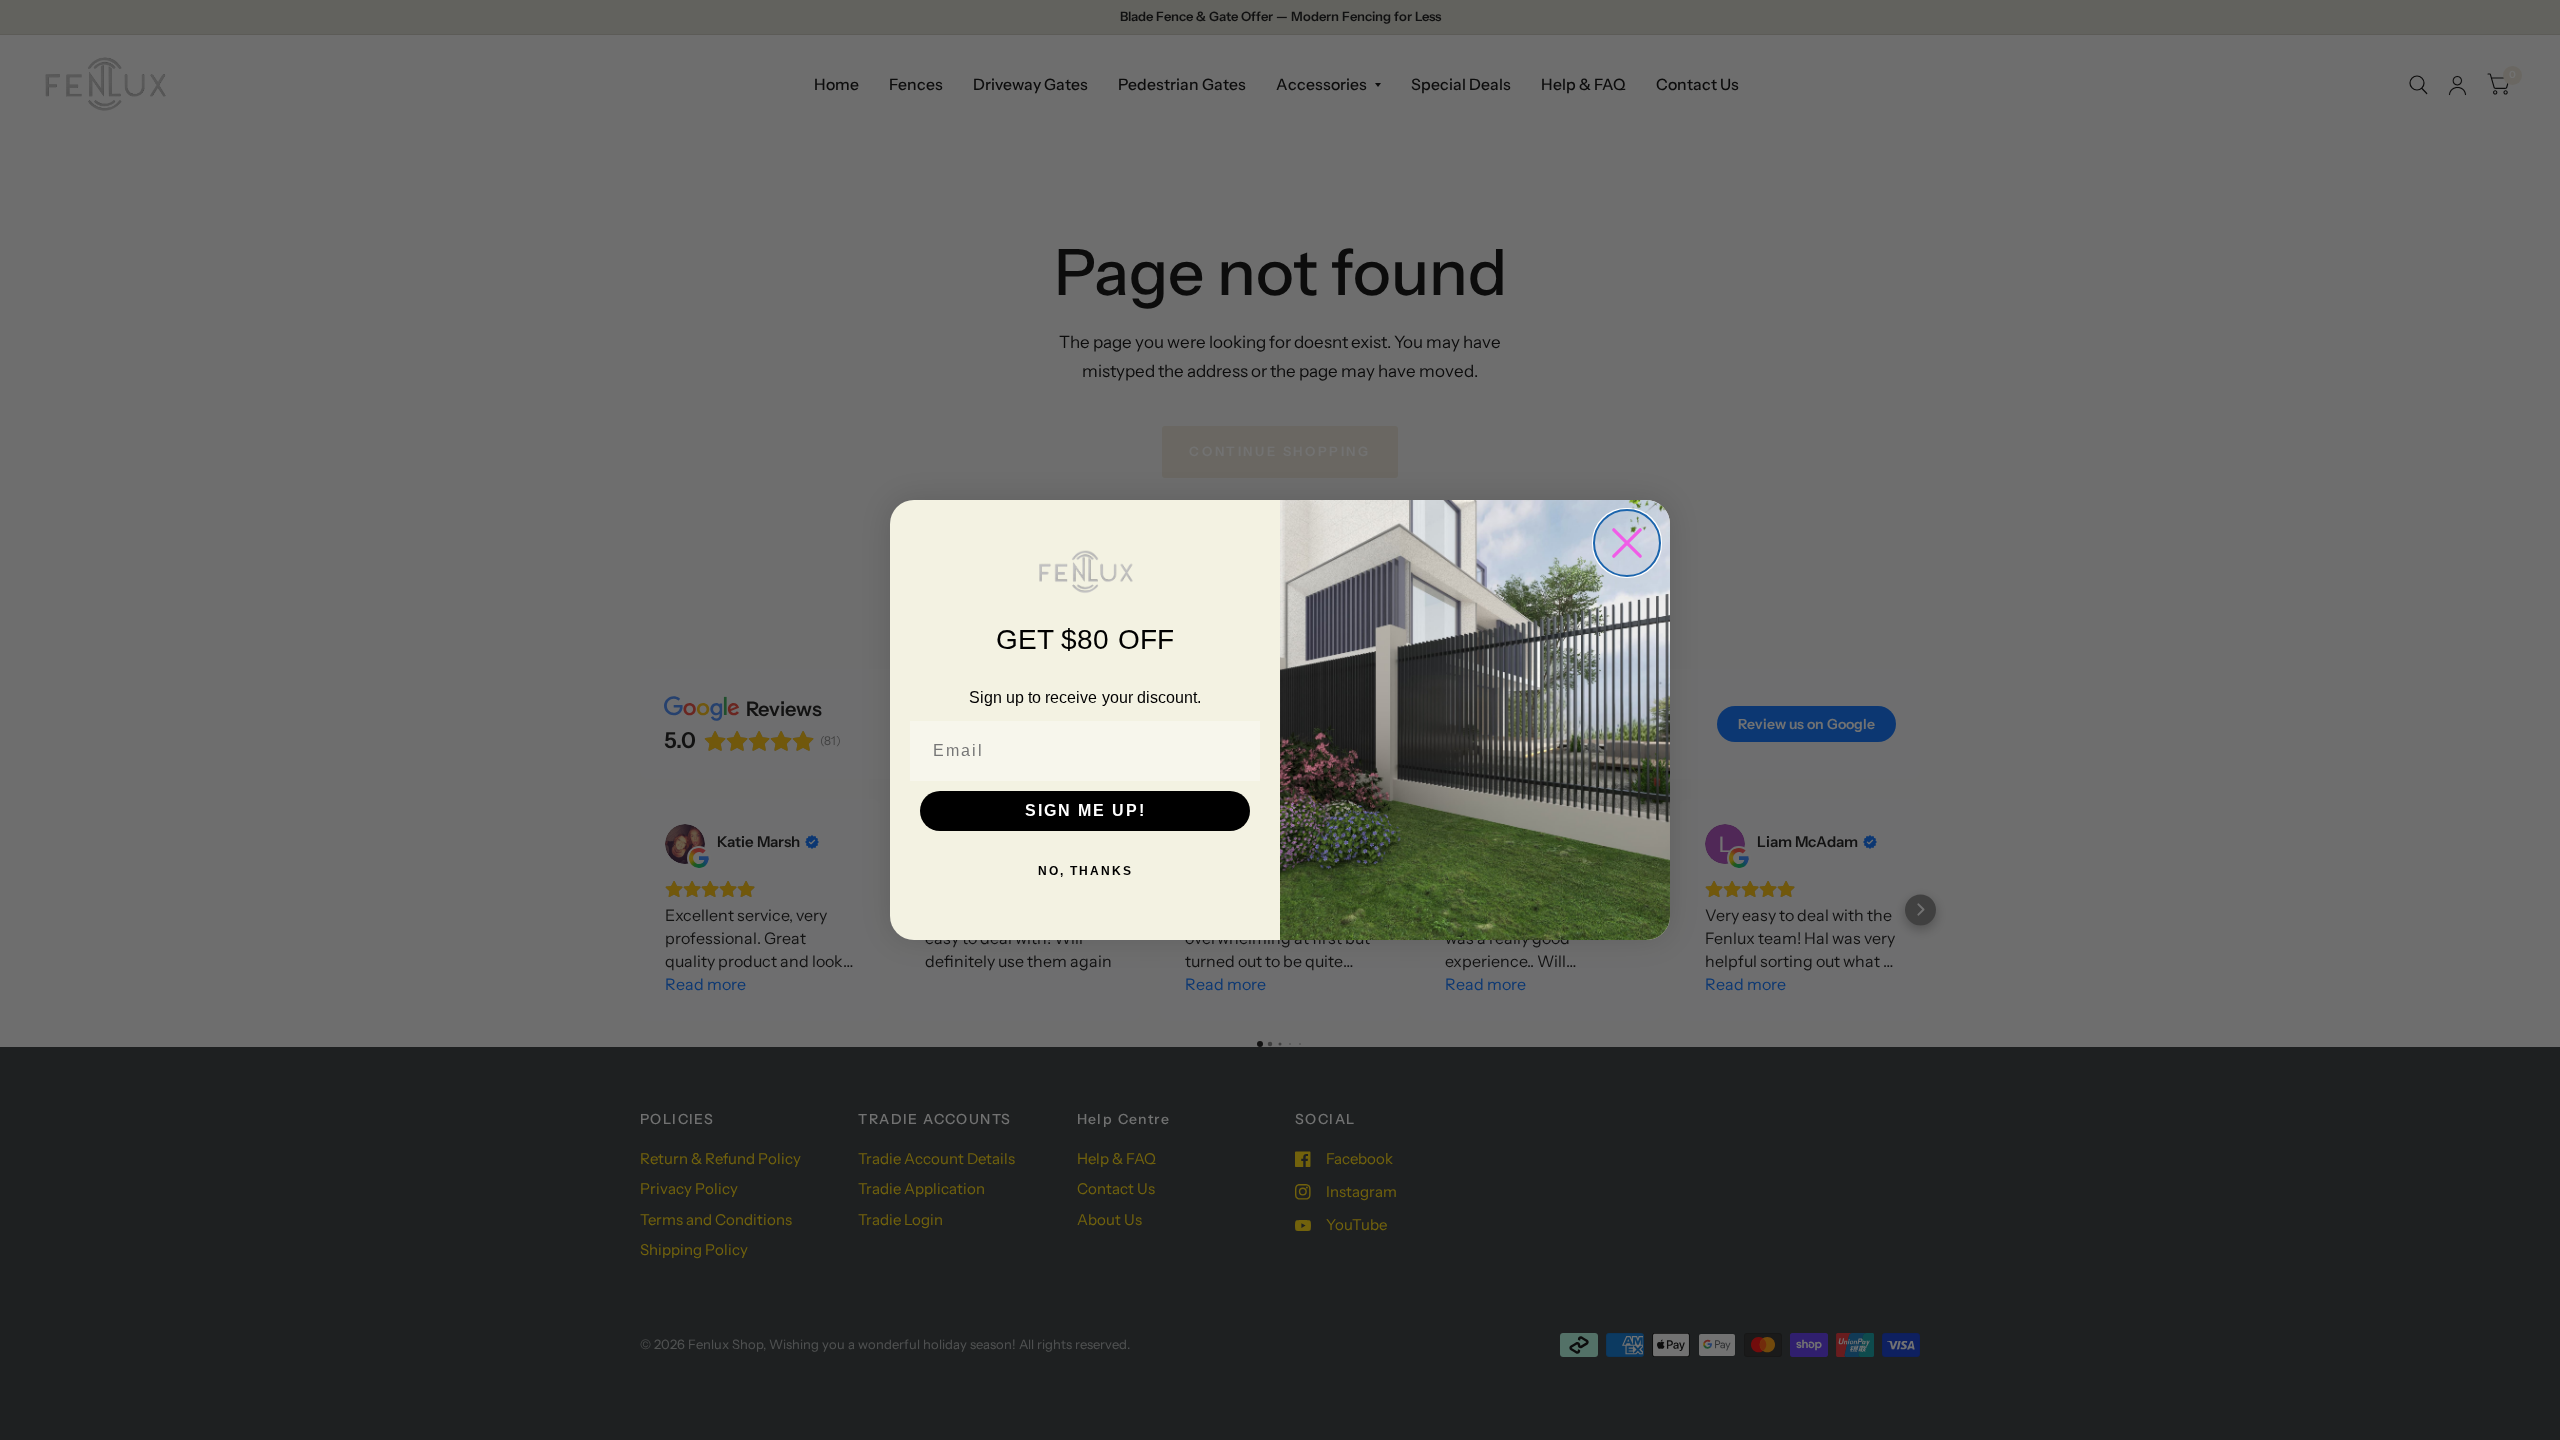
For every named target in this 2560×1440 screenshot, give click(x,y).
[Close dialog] (1627, 543)
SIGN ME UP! (1085, 810)
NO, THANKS (1085, 871)
